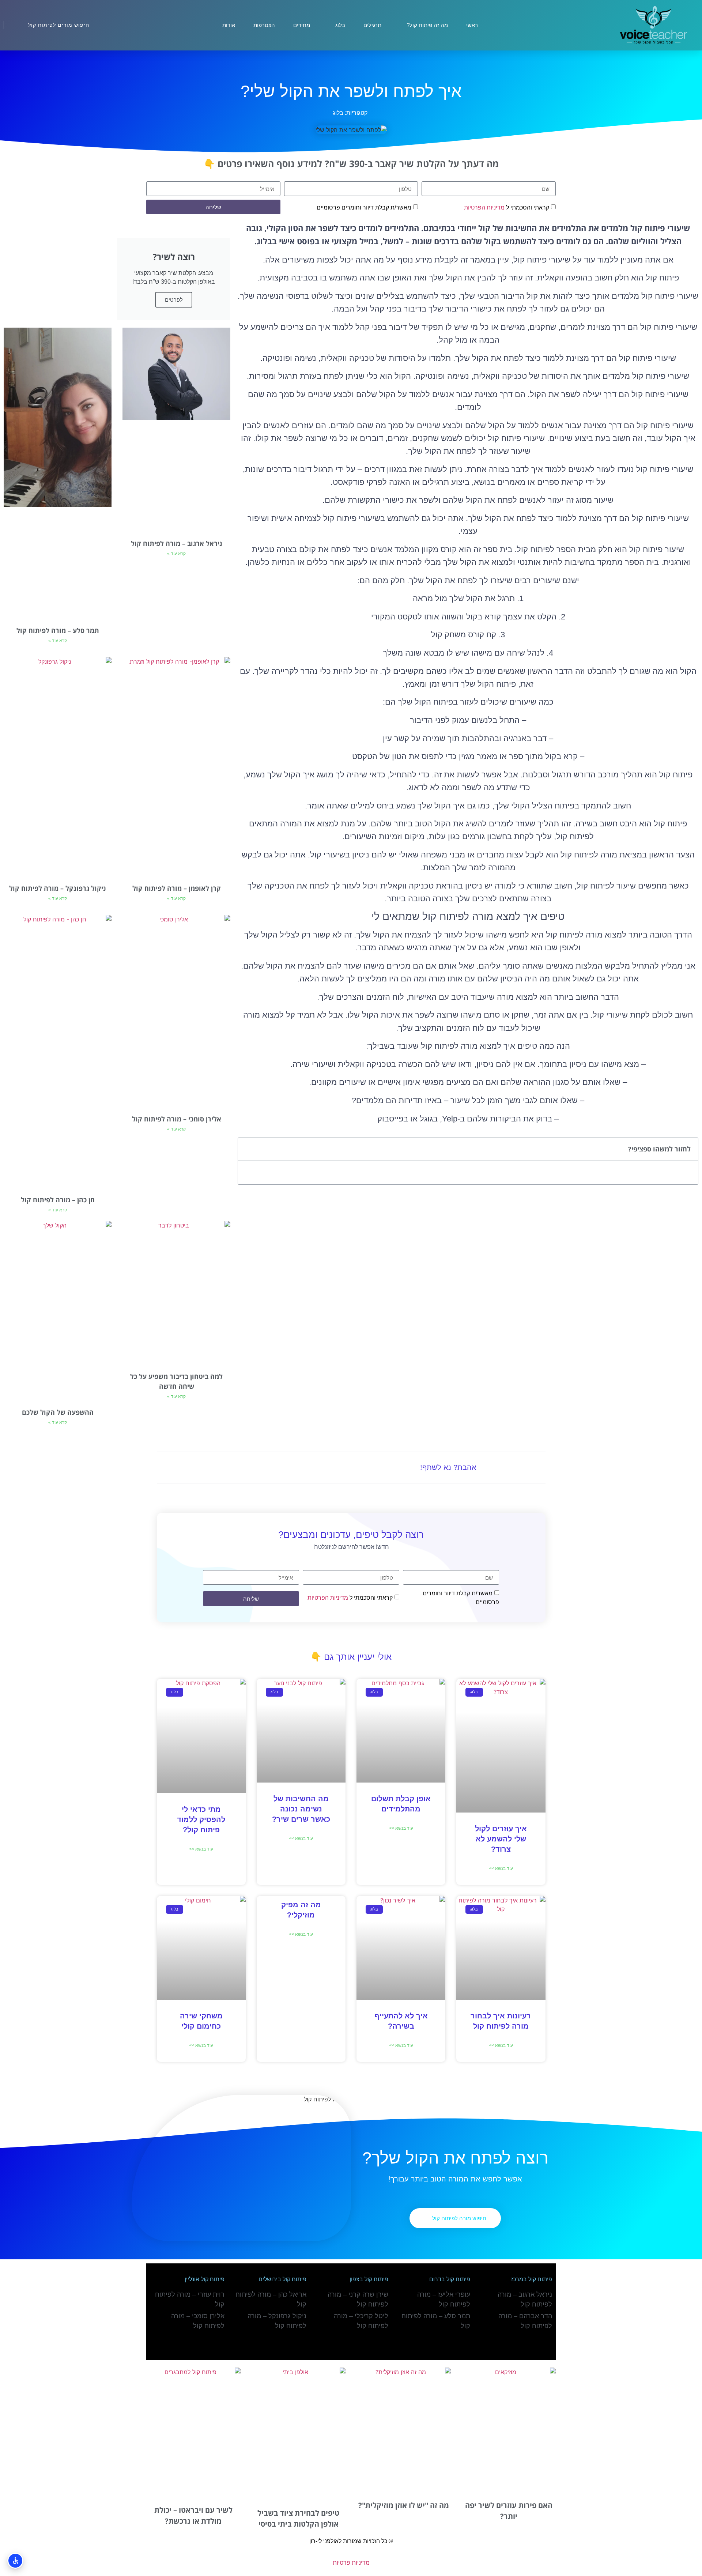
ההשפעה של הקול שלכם (58, 1412)
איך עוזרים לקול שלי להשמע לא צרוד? (501, 1839)
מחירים (302, 25)
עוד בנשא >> (501, 1868)
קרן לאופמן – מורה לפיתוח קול (177, 888)
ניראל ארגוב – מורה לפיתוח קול (177, 543)
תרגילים (372, 25)
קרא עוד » (176, 554)
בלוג (340, 25)
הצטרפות (264, 25)
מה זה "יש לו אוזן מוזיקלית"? (404, 2505)
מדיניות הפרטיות (484, 208)
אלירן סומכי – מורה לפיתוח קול (177, 1119)
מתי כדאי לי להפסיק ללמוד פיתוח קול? (201, 1819)
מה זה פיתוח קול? (427, 25)
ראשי (472, 25)
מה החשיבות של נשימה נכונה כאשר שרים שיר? (301, 1809)
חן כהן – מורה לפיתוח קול (58, 1200)
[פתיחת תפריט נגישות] (15, 2561)
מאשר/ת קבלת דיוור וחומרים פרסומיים (364, 208)
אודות (229, 25)
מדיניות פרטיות (351, 2563)
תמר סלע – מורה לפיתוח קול (58, 630)
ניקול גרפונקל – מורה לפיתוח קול (58, 888)
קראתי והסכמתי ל (507, 208)
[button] (248, 1149)
